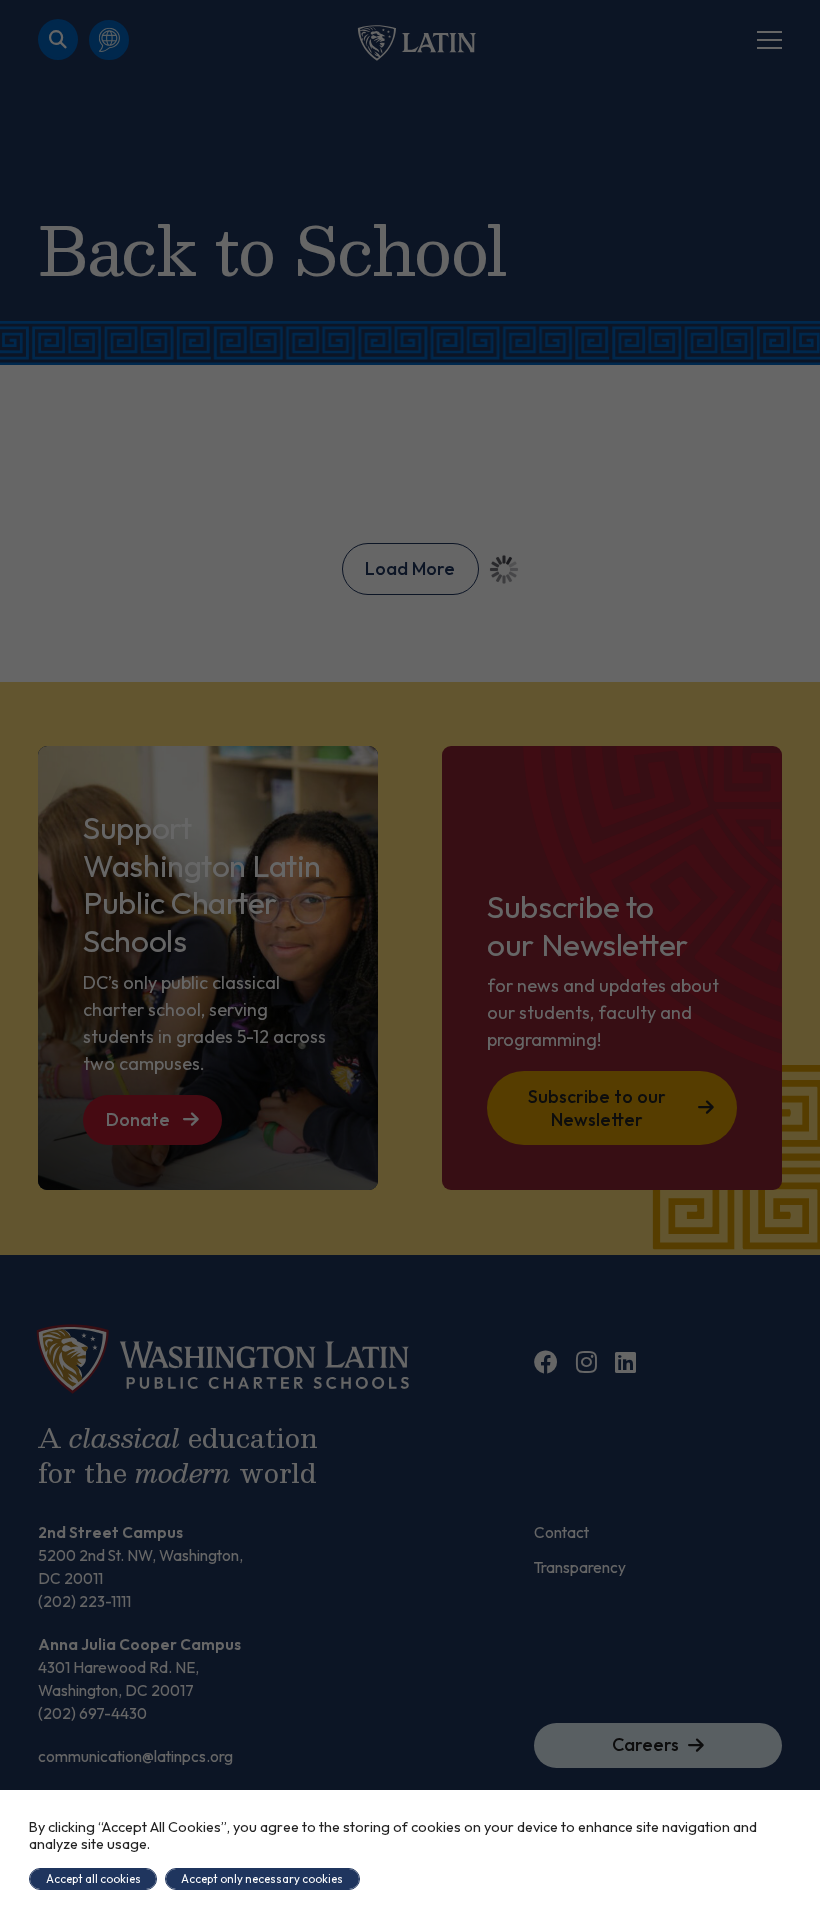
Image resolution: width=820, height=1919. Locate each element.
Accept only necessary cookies (262, 1878)
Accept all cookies (93, 1878)
